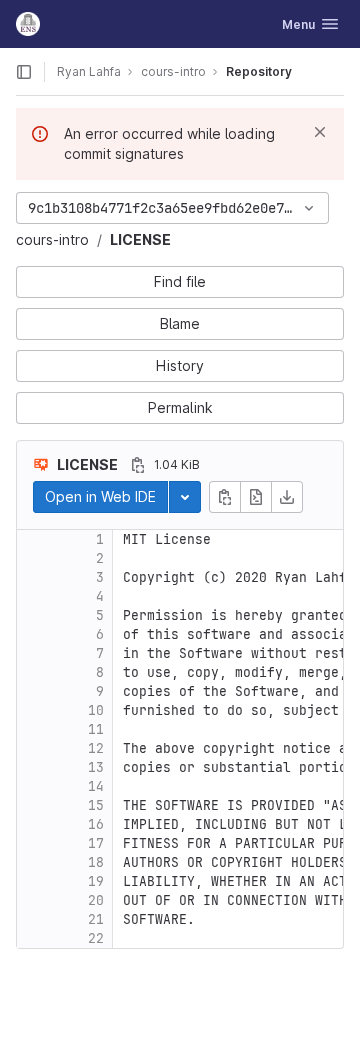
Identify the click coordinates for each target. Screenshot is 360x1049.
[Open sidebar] (24, 72)
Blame (180, 323)
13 (96, 767)
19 (96, 881)
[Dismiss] (320, 132)
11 (96, 729)
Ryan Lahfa (89, 71)
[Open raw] (256, 497)
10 (96, 710)
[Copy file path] (138, 465)
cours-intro (52, 239)
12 (96, 748)
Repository (259, 71)
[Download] (287, 497)
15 (96, 805)
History (180, 365)
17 (96, 843)
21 (96, 919)
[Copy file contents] (225, 497)
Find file (180, 281)
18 (96, 862)
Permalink (180, 407)
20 (96, 900)
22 (96, 938)
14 (96, 786)
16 (96, 824)
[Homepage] (28, 24)
